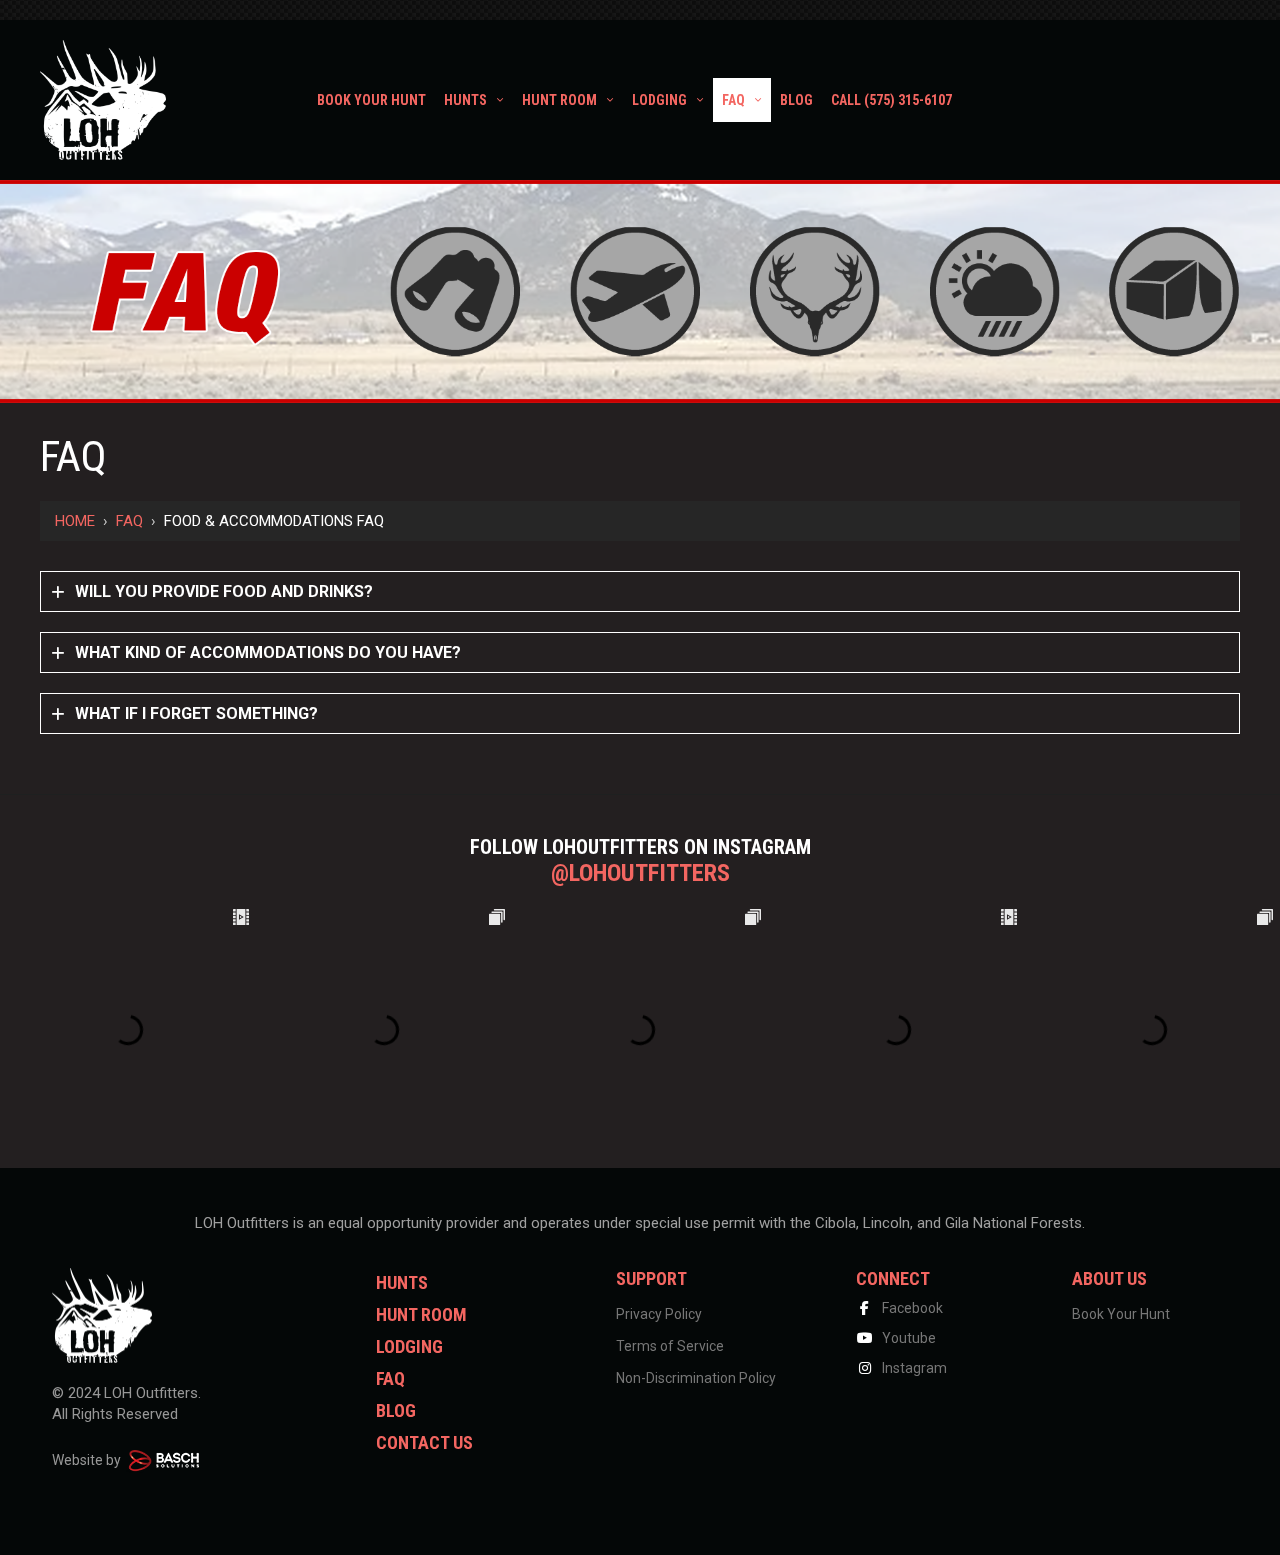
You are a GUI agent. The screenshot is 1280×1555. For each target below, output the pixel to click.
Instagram (913, 1368)
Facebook (911, 1308)
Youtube (907, 1338)
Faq (129, 521)
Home (75, 521)
